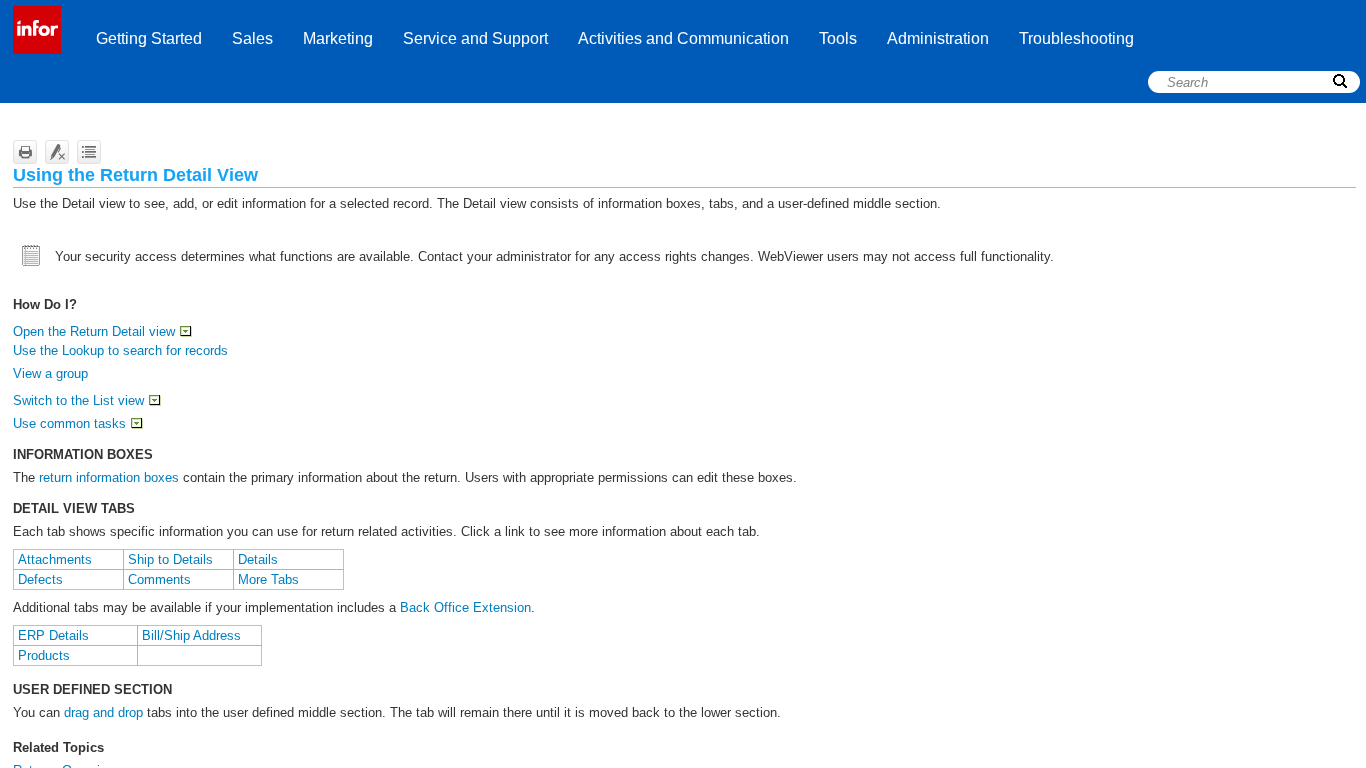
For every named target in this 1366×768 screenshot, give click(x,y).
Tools (838, 38)
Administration (938, 38)
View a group (50, 373)
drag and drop (103, 712)
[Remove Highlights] (57, 152)
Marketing (338, 38)
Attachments (55, 559)
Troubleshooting (1076, 38)
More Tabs (268, 579)
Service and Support (475, 38)
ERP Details (53, 635)
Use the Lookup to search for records (120, 350)
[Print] (25, 152)
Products (44, 655)
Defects (40, 579)
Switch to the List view (78, 400)
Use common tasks (69, 423)
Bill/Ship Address (191, 635)
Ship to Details (170, 559)
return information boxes (109, 477)
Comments (159, 579)
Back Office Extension (465, 607)
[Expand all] (89, 152)
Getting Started (149, 38)
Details (258, 559)
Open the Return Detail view (94, 331)
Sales (252, 38)
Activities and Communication (683, 38)
